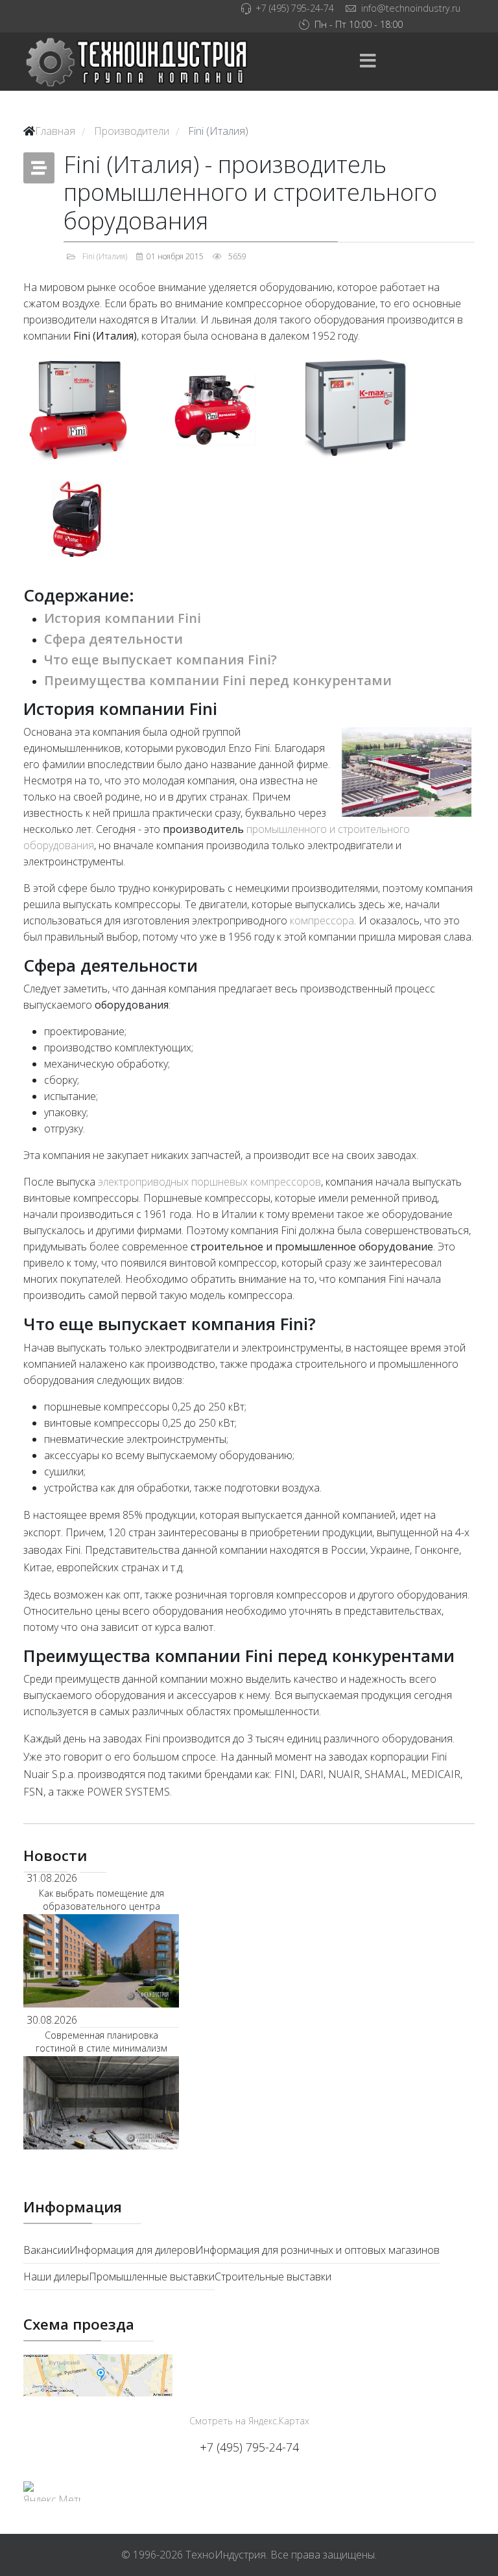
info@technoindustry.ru (411, 8)
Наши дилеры (56, 2277)
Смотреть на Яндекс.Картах (249, 2421)
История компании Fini (123, 618)
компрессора (322, 920)
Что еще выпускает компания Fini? (160, 660)
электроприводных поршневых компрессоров (209, 1182)
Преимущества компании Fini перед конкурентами (218, 680)
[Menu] (368, 62)
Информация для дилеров (132, 2250)
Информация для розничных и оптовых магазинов (317, 2250)
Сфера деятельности (113, 639)
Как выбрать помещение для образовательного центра (101, 1900)
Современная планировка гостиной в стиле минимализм (101, 2042)
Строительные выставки (273, 2277)
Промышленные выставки (152, 2277)
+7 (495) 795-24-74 (295, 8)
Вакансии (46, 2250)
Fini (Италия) (105, 256)
